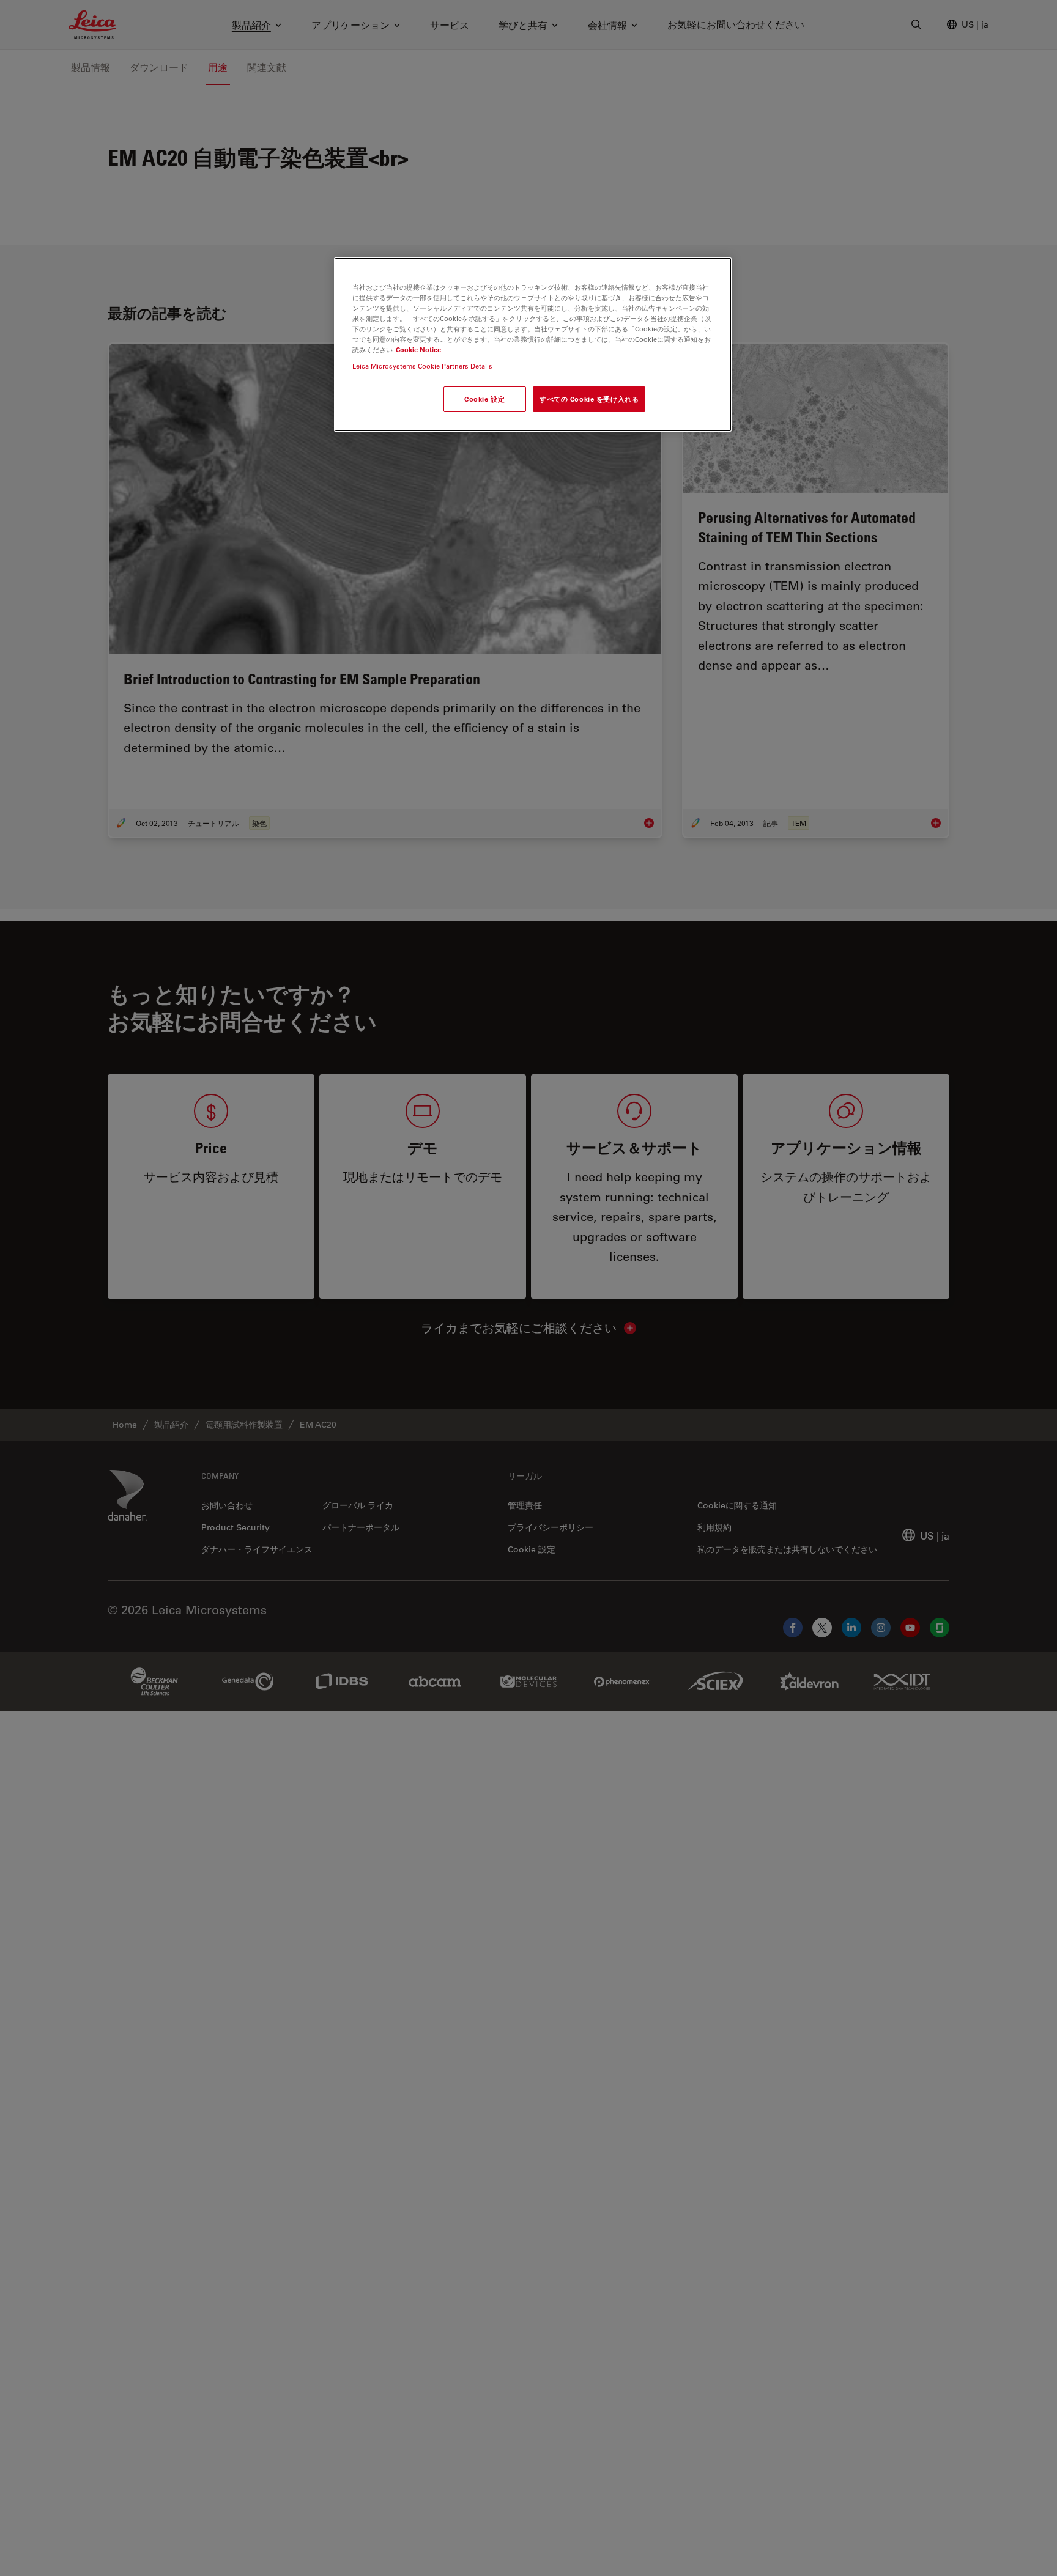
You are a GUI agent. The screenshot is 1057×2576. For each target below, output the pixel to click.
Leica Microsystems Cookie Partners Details (422, 367)
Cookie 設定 (484, 400)
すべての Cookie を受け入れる (589, 400)
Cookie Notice (418, 350)
